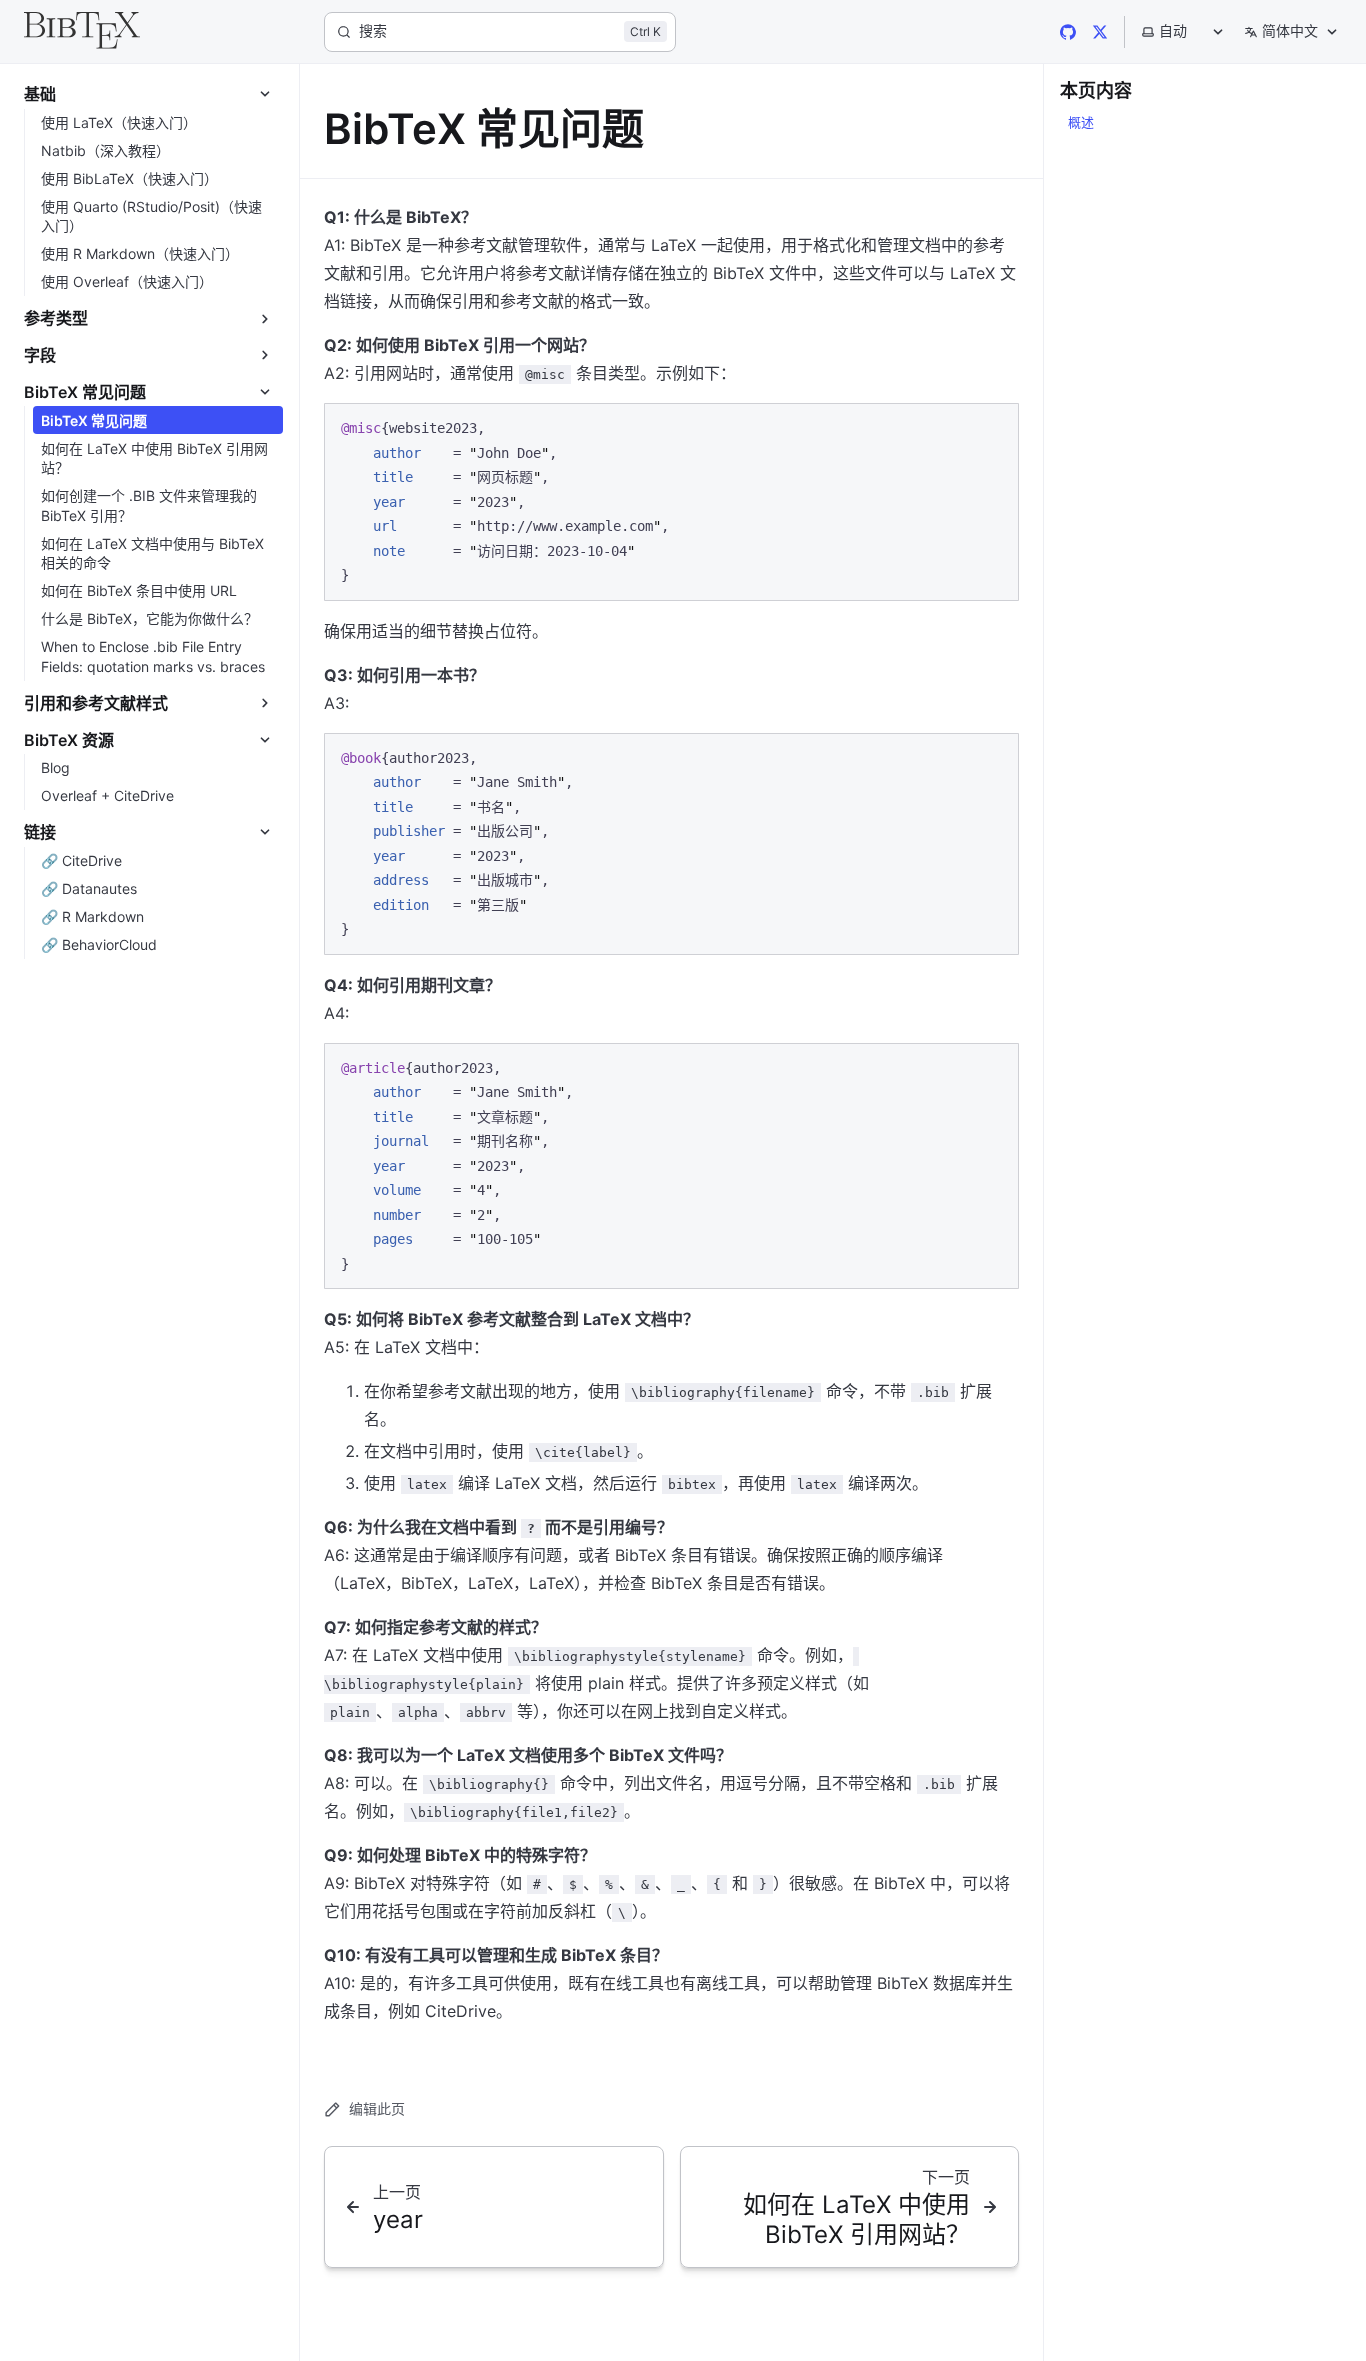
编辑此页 (377, 2108)
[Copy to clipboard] (994, 427)
